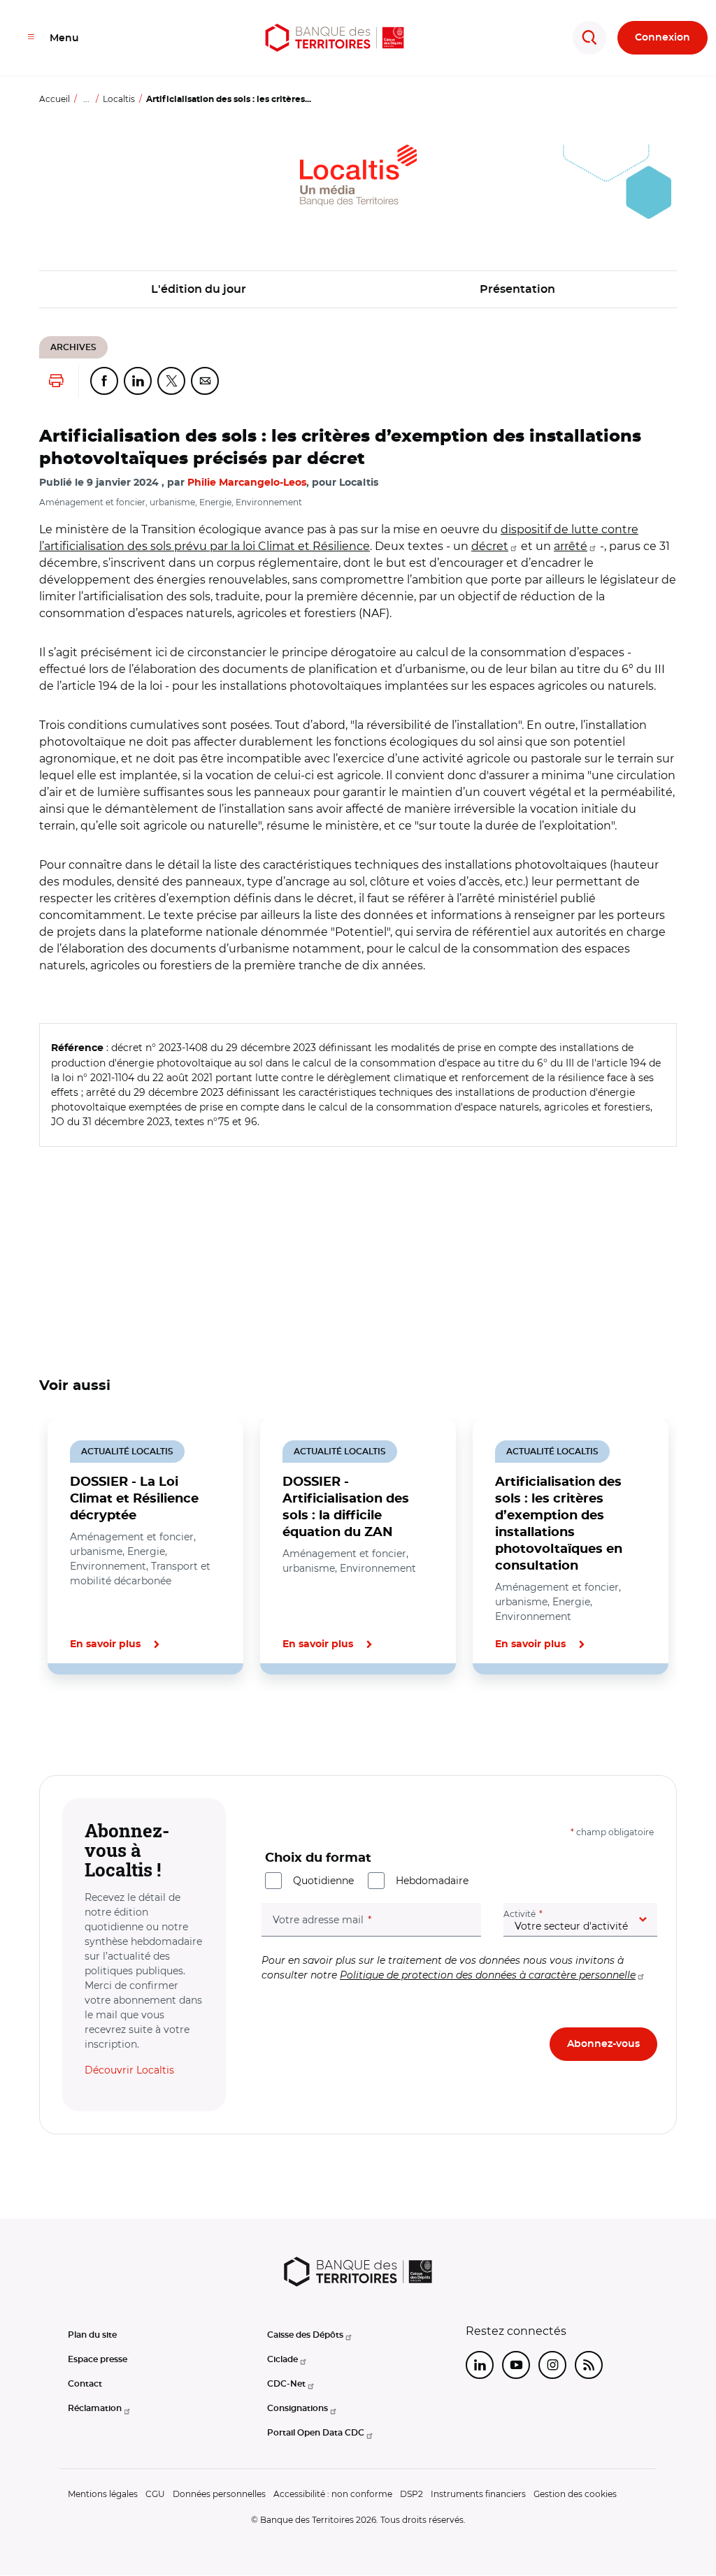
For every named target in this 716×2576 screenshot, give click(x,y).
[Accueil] (335, 38)
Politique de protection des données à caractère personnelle (488, 1975)
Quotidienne (323, 1881)
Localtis (119, 99)
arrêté (571, 546)
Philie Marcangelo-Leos (247, 483)
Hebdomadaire (432, 1881)
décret (490, 546)
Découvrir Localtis (129, 2070)
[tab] (87, 1722)
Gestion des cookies (575, 2494)
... (86, 99)
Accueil (55, 99)
